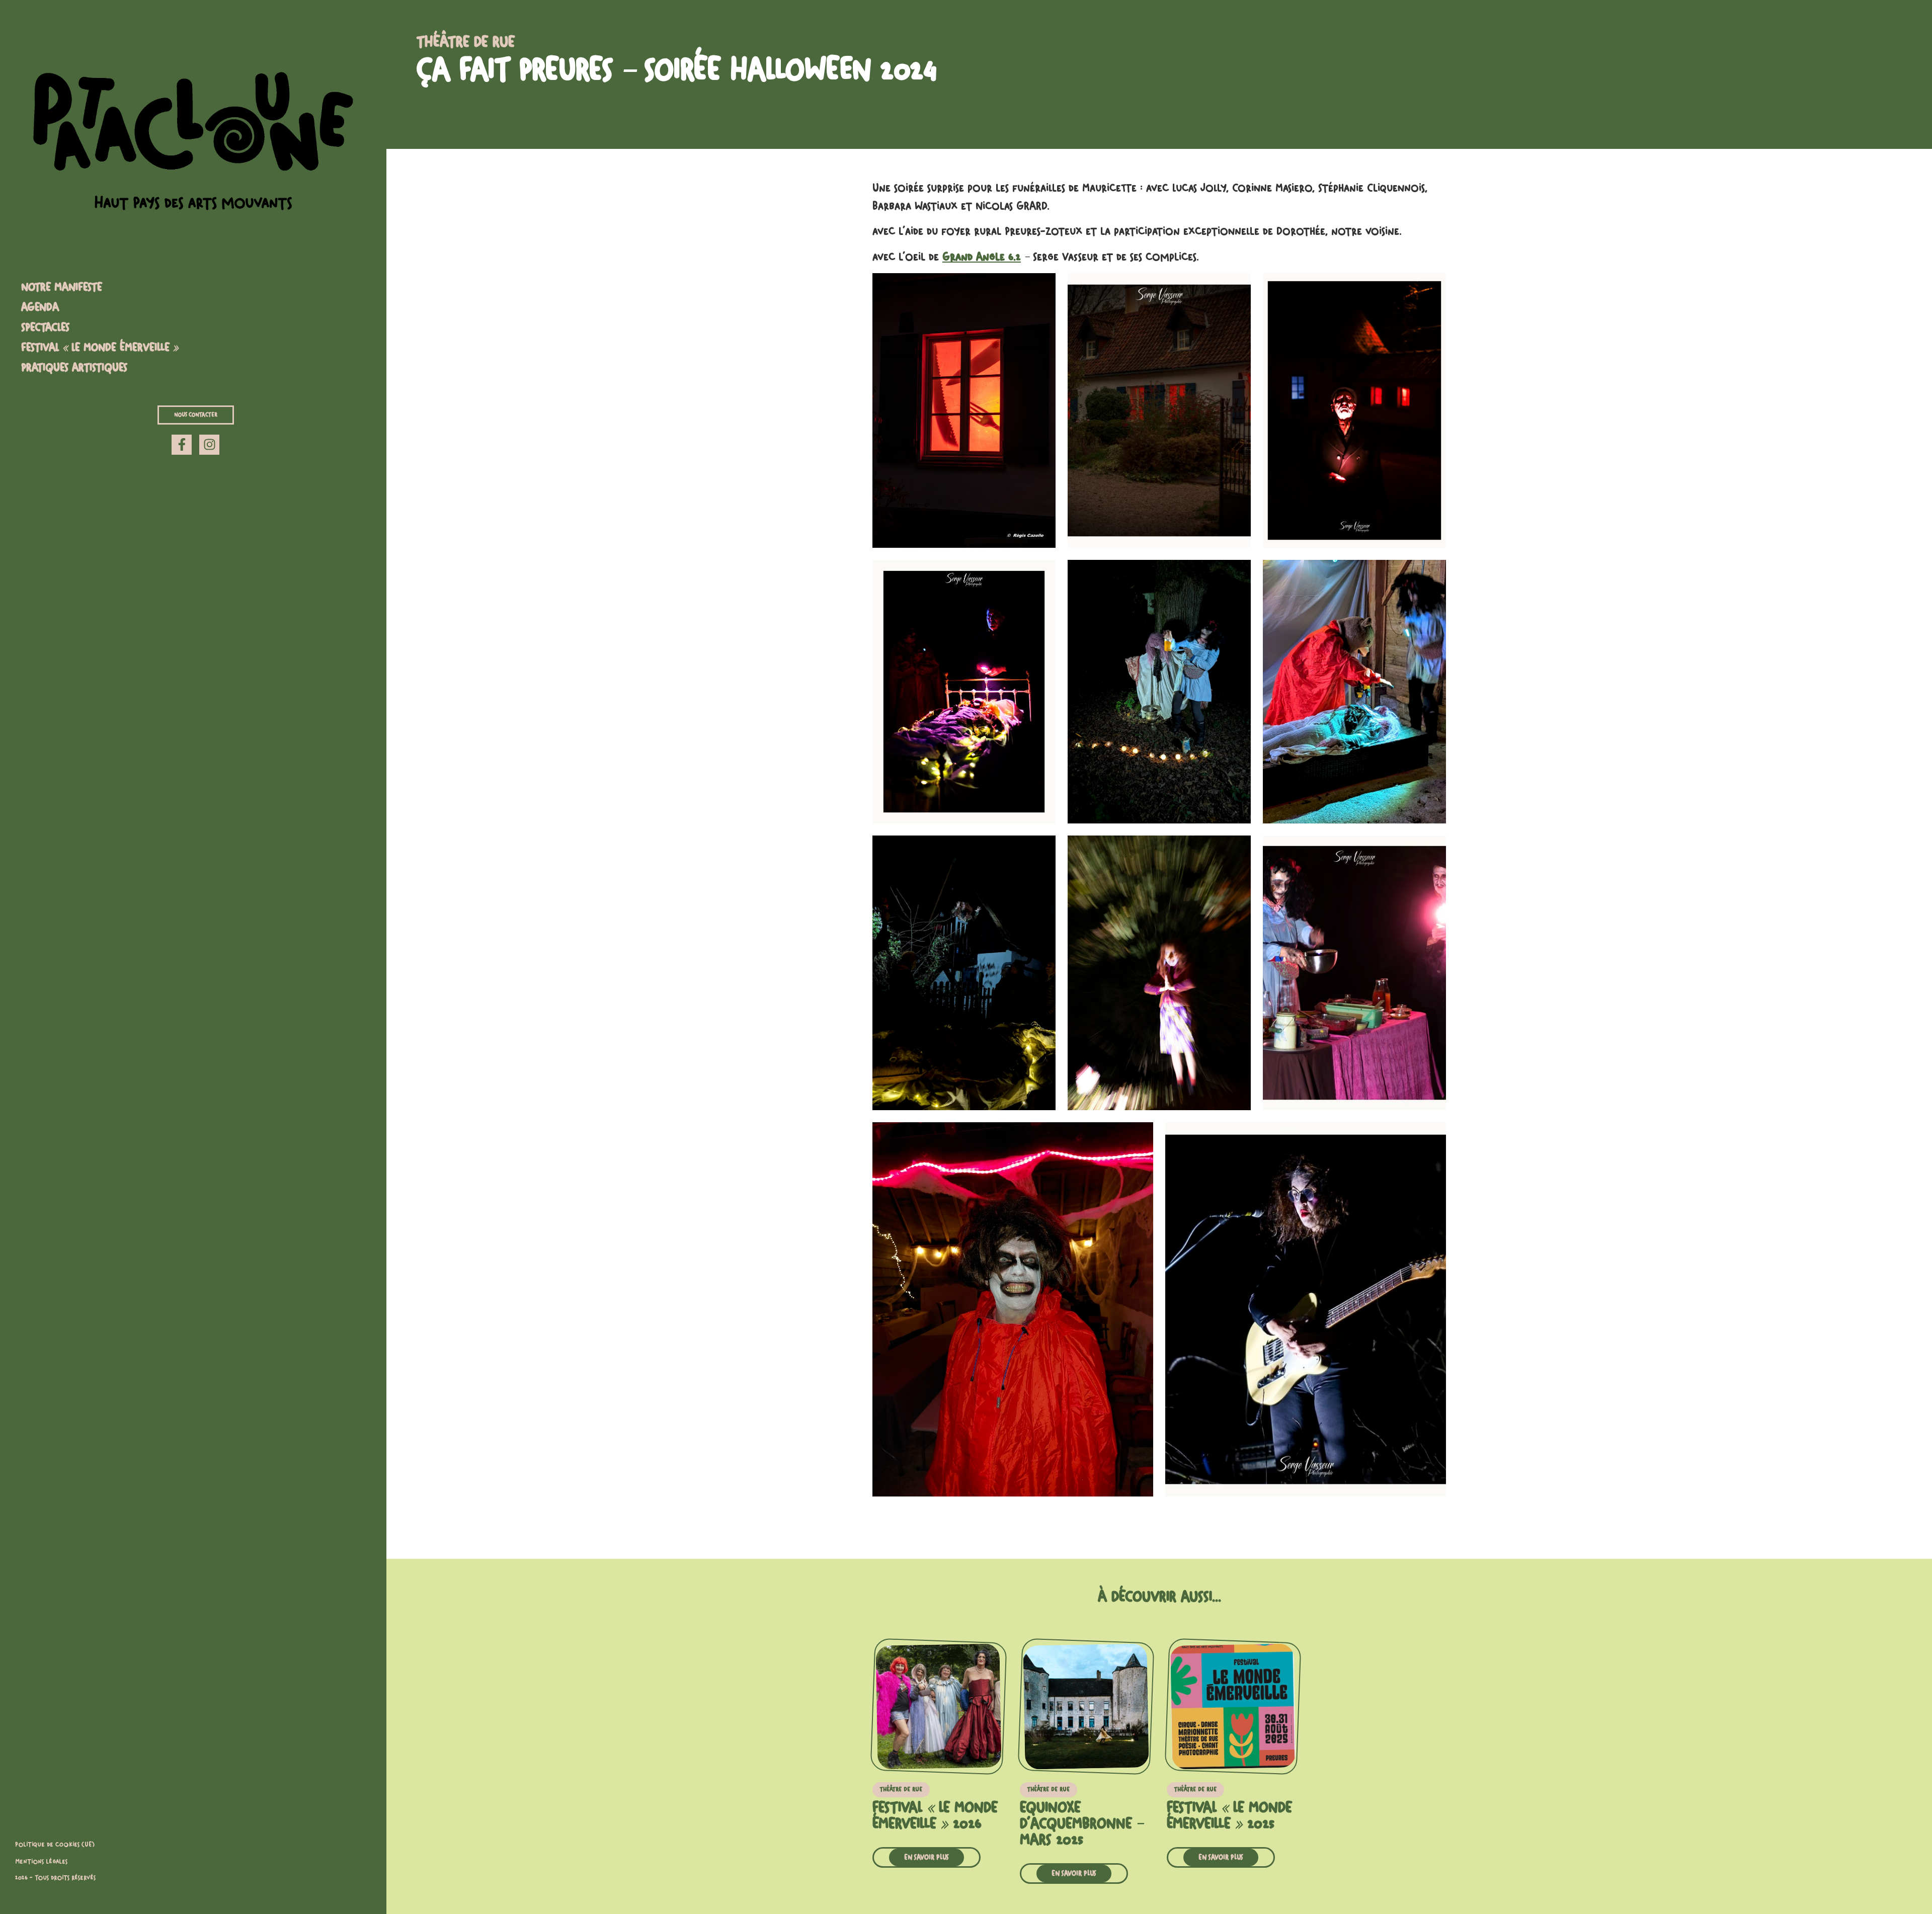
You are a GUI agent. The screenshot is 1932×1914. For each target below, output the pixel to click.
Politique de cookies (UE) (55, 1845)
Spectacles (45, 327)
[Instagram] (209, 445)
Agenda (40, 307)
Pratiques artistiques (74, 368)
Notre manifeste (62, 287)
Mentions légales (41, 1862)
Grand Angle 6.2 (982, 257)
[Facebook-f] (182, 445)
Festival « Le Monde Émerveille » (100, 348)
